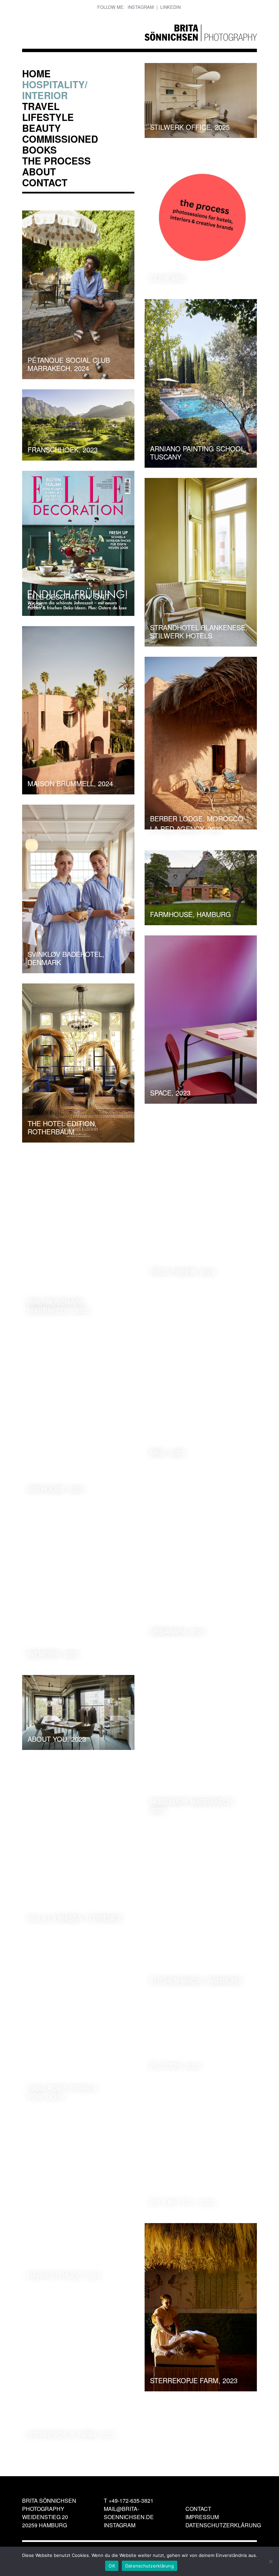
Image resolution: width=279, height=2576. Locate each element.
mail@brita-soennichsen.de (129, 2513)
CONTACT (45, 182)
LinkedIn (170, 7)
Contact (198, 2509)
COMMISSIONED (60, 139)
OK (112, 2566)
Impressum (202, 2517)
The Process (56, 161)
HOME (36, 73)
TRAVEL (41, 106)
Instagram (141, 7)
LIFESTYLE (48, 117)
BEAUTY (42, 128)
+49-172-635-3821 (131, 2501)
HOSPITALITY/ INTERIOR (55, 90)
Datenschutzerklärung (223, 2525)
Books (39, 150)
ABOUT (39, 172)
